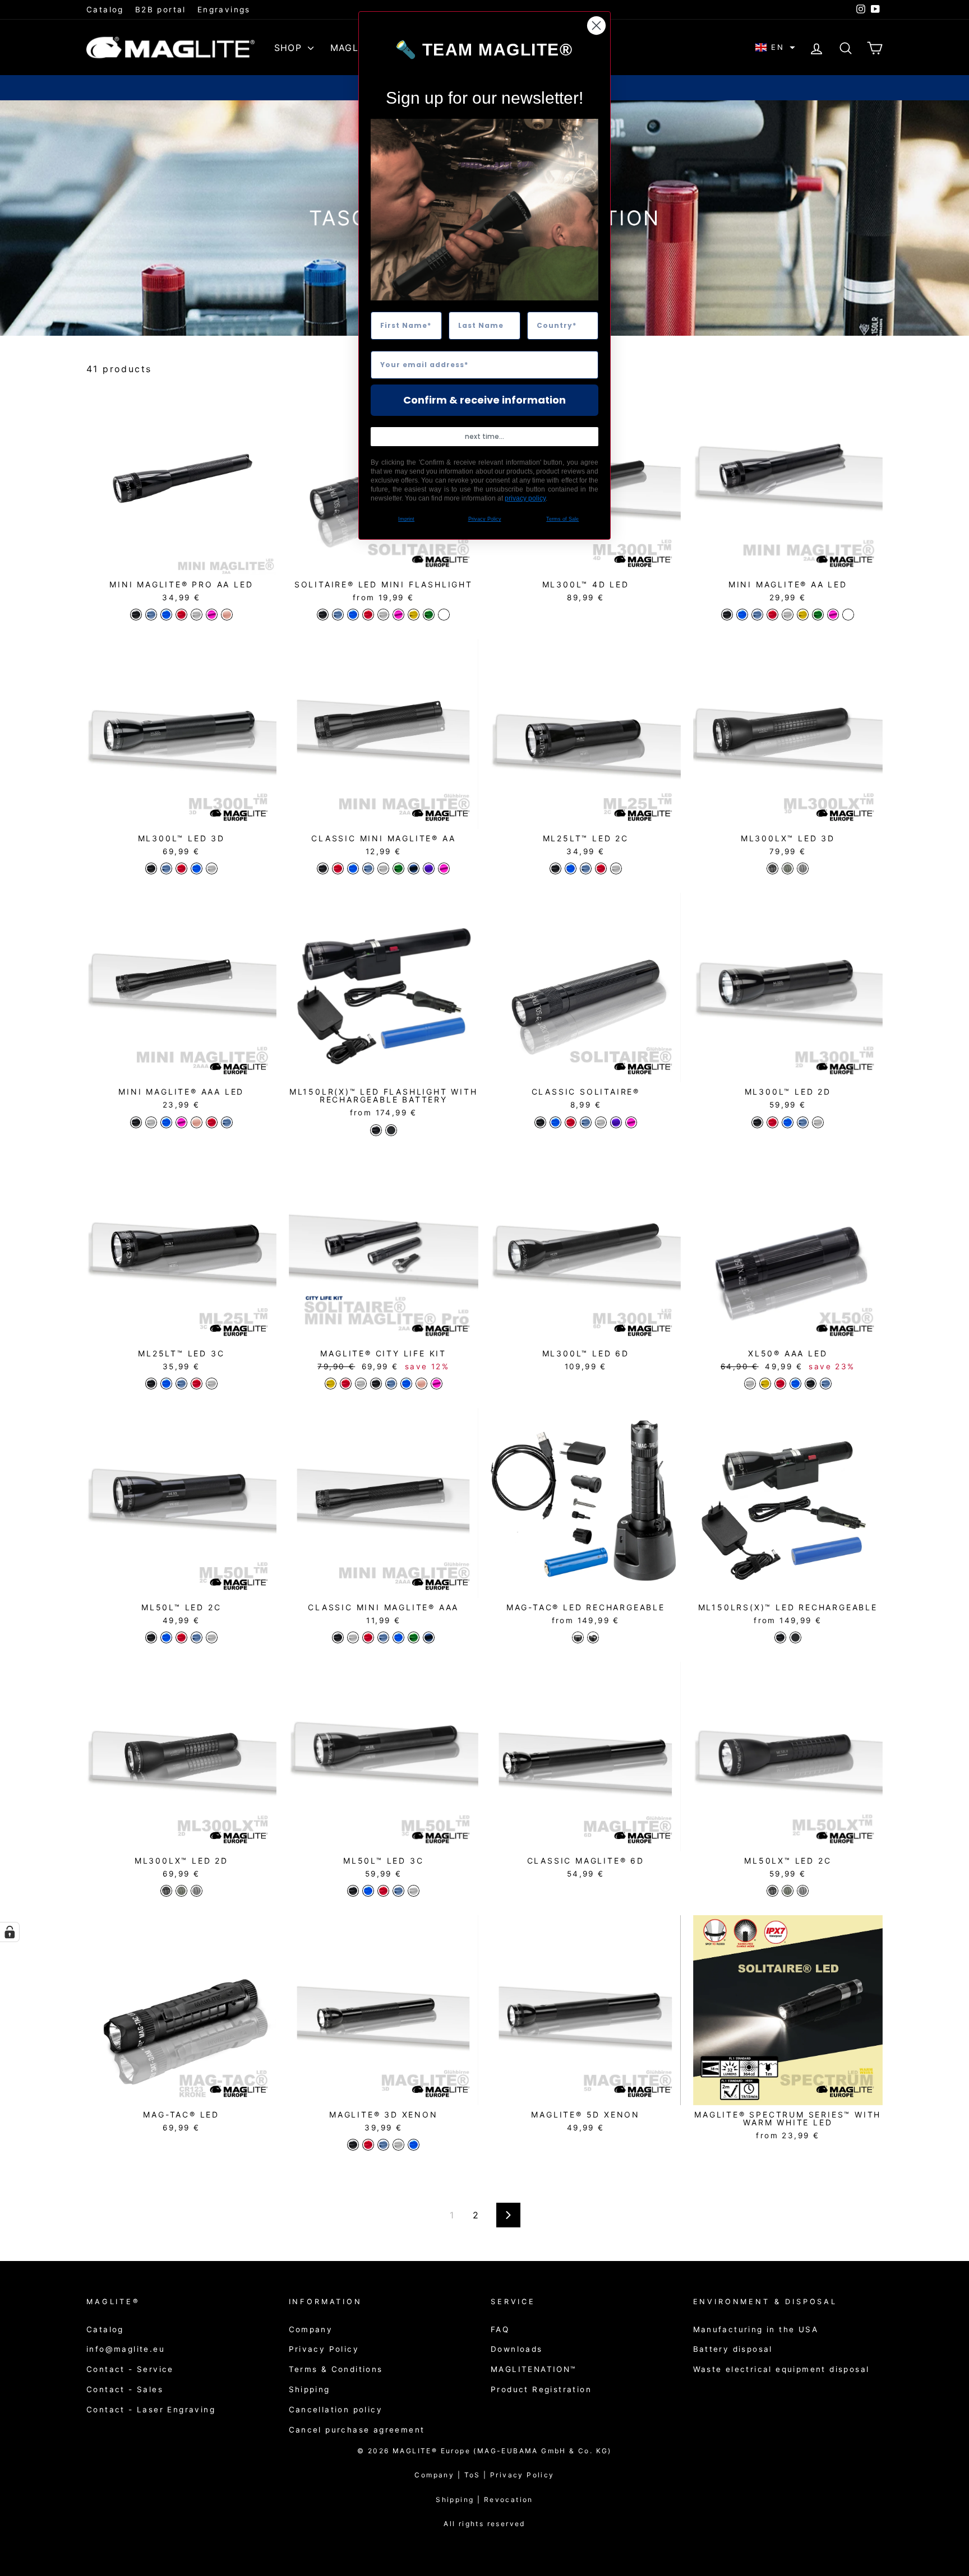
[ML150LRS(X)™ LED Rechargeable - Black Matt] (795, 1637)
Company (311, 2329)
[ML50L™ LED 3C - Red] (383, 1891)
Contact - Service (130, 2369)
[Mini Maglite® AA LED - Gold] (803, 615)
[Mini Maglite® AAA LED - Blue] (166, 1122)
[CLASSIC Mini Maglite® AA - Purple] (429, 868)
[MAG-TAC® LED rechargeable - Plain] (578, 1637)
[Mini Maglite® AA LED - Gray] (757, 615)
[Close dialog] (596, 26)
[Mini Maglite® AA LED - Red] (772, 615)
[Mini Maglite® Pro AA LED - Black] (136, 615)
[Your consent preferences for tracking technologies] (10, 1932)
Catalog (105, 10)
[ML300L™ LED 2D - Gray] (803, 1122)
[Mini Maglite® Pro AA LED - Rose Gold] (227, 615)
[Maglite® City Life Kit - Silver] (361, 1384)
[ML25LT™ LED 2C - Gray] (586, 868)
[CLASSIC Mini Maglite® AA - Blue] (353, 868)
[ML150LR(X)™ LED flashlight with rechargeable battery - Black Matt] (391, 1130)
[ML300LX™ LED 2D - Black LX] (166, 1891)
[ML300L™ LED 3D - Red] (181, 868)
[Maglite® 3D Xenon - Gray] (383, 2145)
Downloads (517, 2349)
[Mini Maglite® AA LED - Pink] (833, 615)
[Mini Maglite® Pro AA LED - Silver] (197, 615)
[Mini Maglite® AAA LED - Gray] (227, 1122)
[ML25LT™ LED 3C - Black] (151, 1384)
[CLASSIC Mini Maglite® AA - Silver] (383, 868)
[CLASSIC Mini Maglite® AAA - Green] (414, 1637)
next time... (484, 436)
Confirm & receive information (484, 400)
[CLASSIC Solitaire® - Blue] (555, 1122)
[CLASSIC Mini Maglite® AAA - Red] (368, 1637)
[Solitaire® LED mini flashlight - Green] (429, 615)
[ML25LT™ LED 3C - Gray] (181, 1384)
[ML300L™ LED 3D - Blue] (197, 868)
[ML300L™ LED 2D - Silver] (818, 1122)
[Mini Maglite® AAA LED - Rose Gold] (197, 1122)
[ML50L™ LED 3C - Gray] (398, 1891)
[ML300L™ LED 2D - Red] (772, 1122)
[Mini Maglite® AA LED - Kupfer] (848, 615)
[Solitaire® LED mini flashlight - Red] (368, 615)
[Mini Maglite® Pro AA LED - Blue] (166, 615)
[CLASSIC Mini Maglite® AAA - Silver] (353, 1637)
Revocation (509, 2499)
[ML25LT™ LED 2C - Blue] (571, 868)
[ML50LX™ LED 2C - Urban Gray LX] (803, 1891)
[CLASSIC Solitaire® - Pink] (631, 1122)
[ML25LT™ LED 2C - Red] (601, 868)
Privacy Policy (324, 2349)
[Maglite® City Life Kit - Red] (346, 1384)
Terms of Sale (562, 519)
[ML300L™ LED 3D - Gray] (166, 868)
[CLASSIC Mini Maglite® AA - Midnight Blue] (414, 868)
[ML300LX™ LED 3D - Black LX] (772, 868)
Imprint (406, 519)
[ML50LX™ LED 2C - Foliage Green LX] (788, 1891)
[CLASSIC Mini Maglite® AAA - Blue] (398, 1637)
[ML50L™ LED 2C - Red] (181, 1637)
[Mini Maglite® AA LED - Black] (727, 615)
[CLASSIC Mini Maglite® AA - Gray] (368, 868)
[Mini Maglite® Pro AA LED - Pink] (212, 615)
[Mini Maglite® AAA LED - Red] (212, 1122)
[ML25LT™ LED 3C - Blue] (166, 1384)
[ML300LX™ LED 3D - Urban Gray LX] (803, 868)
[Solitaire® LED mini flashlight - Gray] (338, 615)
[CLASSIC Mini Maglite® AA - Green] (398, 868)
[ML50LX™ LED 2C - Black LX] (772, 1891)
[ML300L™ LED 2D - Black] (757, 1122)
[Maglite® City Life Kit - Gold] (331, 1384)
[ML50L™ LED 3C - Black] (353, 1891)
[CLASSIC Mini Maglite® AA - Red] (338, 868)
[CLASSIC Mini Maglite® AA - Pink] (444, 868)
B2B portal (161, 10)
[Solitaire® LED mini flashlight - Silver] (383, 615)
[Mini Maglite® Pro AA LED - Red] (181, 615)
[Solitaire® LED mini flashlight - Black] (323, 615)
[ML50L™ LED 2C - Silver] (212, 1637)
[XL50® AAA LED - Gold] (765, 1384)
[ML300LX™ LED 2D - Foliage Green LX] (181, 1891)
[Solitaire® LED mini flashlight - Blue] (353, 615)
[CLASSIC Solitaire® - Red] (571, 1122)
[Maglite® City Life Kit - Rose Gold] (421, 1384)
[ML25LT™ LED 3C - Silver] (212, 1384)
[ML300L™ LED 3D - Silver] (212, 868)
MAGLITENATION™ (534, 2369)
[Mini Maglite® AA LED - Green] (818, 615)
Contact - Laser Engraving (151, 2410)
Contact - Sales (125, 2389)
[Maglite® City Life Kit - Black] (376, 1384)
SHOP (290, 48)
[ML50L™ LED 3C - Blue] (368, 1891)
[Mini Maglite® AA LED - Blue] (742, 615)
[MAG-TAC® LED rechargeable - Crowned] (593, 1637)
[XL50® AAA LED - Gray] (826, 1384)
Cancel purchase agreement (357, 2430)
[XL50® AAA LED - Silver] (750, 1384)
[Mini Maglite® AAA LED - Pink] (181, 1122)
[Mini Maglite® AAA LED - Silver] (151, 1122)
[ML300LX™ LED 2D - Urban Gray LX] (197, 1891)
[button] (775, 47)
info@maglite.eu (126, 2349)
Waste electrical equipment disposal (781, 2369)
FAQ (500, 2329)
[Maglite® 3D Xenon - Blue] (414, 2145)
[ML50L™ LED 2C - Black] (151, 1637)
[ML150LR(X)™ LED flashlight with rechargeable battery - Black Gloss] (376, 1130)
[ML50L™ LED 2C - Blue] (166, 1637)
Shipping (310, 2389)
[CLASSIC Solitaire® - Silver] (601, 1122)
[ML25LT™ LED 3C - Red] (197, 1384)
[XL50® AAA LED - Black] (811, 1384)
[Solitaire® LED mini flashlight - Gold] (414, 615)
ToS (477, 2475)
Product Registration (541, 2389)
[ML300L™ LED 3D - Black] (151, 868)
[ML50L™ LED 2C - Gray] (197, 1637)
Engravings (224, 10)
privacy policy (525, 498)
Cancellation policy (336, 2410)
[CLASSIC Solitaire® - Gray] (586, 1122)
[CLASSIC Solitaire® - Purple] (616, 1122)
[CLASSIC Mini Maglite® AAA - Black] (338, 1637)
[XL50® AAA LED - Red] (780, 1384)
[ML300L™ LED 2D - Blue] (788, 1122)
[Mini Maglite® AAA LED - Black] (136, 1122)
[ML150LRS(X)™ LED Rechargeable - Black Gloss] (780, 1637)
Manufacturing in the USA (756, 2329)
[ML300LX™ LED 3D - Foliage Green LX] (788, 868)
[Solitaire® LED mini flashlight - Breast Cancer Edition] (444, 615)
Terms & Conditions (336, 2369)
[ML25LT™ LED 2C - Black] (555, 868)
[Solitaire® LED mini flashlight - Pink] (398, 615)
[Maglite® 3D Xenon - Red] (368, 2145)
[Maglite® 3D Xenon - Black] (353, 2145)
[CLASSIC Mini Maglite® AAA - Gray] (383, 1637)
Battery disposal (733, 2349)
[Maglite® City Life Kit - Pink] (437, 1384)
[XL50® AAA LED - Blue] (795, 1384)
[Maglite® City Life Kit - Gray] (391, 1384)
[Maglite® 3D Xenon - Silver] (398, 2145)
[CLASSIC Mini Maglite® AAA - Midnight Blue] (429, 1637)
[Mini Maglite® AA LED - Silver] (788, 615)
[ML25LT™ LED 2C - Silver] (616, 868)
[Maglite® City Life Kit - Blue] (406, 1384)
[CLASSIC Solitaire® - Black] (540, 1122)
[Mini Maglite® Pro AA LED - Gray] (151, 615)
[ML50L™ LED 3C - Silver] (414, 1891)
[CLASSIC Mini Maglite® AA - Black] (323, 868)
